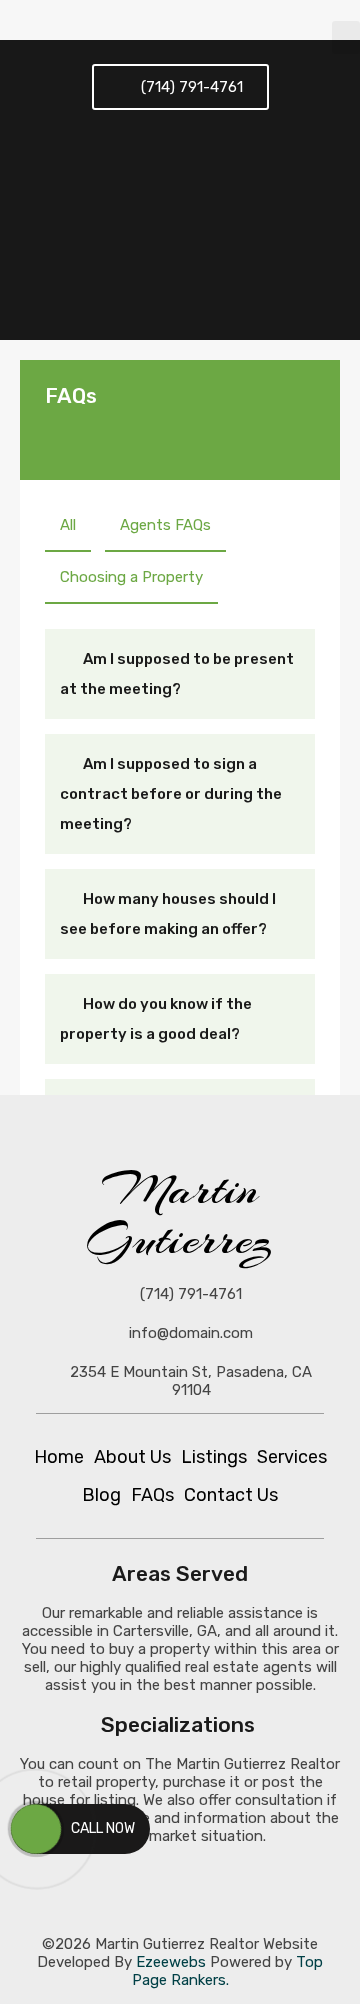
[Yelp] (290, 1890)
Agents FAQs (165, 525)
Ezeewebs (171, 1962)
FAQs (152, 1495)
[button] (346, 37)
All (68, 525)
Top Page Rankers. (228, 1971)
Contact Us (231, 1495)
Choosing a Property (131, 577)
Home (59, 1457)
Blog (101, 1495)
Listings (214, 1457)
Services (292, 1457)
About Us (132, 1457)
